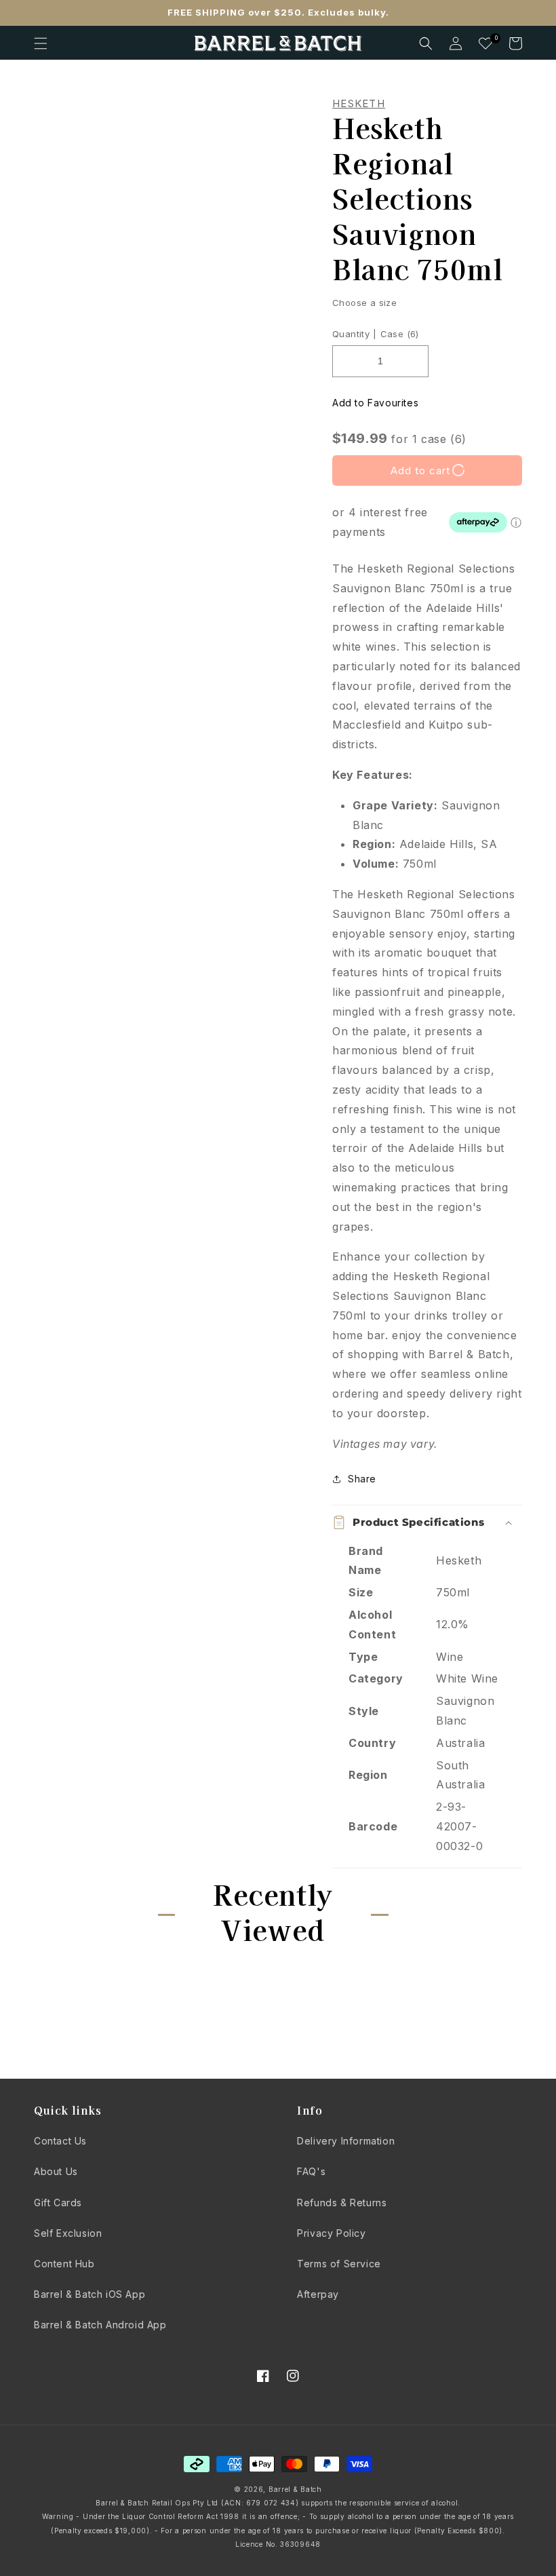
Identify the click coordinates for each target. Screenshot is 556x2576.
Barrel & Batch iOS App (90, 2294)
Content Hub (64, 2264)
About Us (56, 2171)
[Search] (426, 43)
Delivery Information (346, 2141)
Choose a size (364, 303)
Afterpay (318, 2294)
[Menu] (41, 43)
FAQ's (311, 2171)
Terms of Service (339, 2264)
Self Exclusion (68, 2233)
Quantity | (354, 334)
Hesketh (359, 104)
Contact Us (60, 2141)
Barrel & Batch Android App (100, 2325)
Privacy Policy (331, 2233)
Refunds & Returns (342, 2203)
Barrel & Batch (295, 2489)
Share (362, 1479)
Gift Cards (58, 2203)
